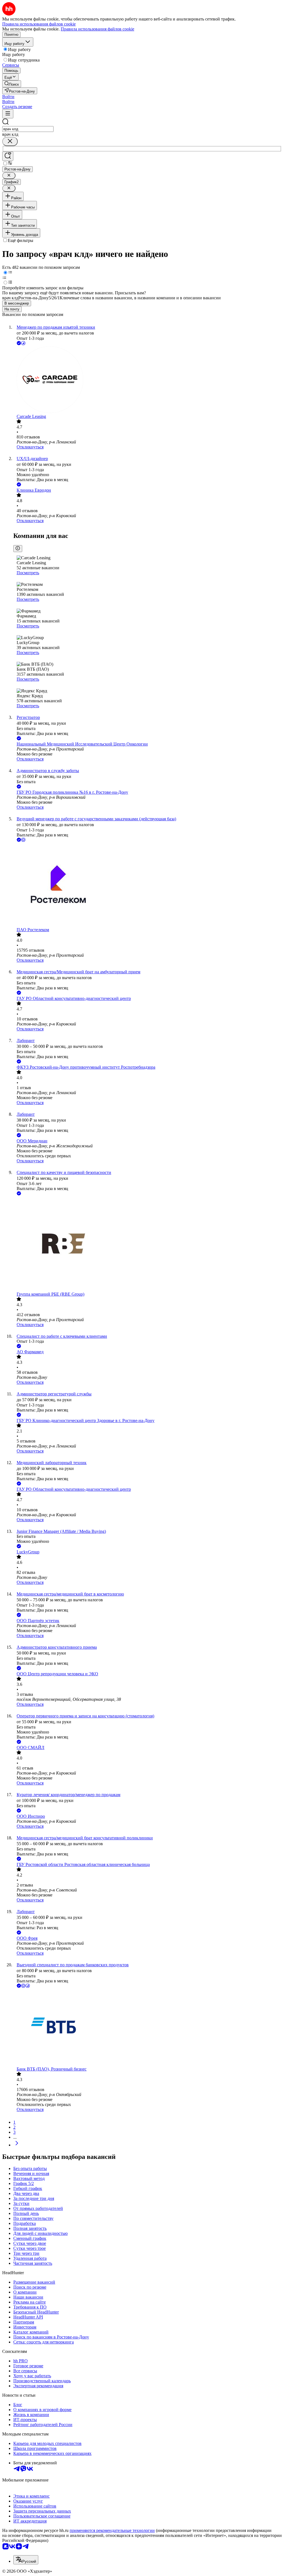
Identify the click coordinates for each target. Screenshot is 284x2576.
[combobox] (28, 129)
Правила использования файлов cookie (97, 29)
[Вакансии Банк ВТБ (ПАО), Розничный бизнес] (148, 2028)
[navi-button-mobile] (8, 114)
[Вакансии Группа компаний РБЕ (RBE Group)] (148, 1244)
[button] (8, 97)
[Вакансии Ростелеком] (148, 885)
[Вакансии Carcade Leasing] (148, 380)
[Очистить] (10, 141)
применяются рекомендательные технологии (112, 2530)
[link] (12, 84)
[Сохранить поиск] (8, 156)
